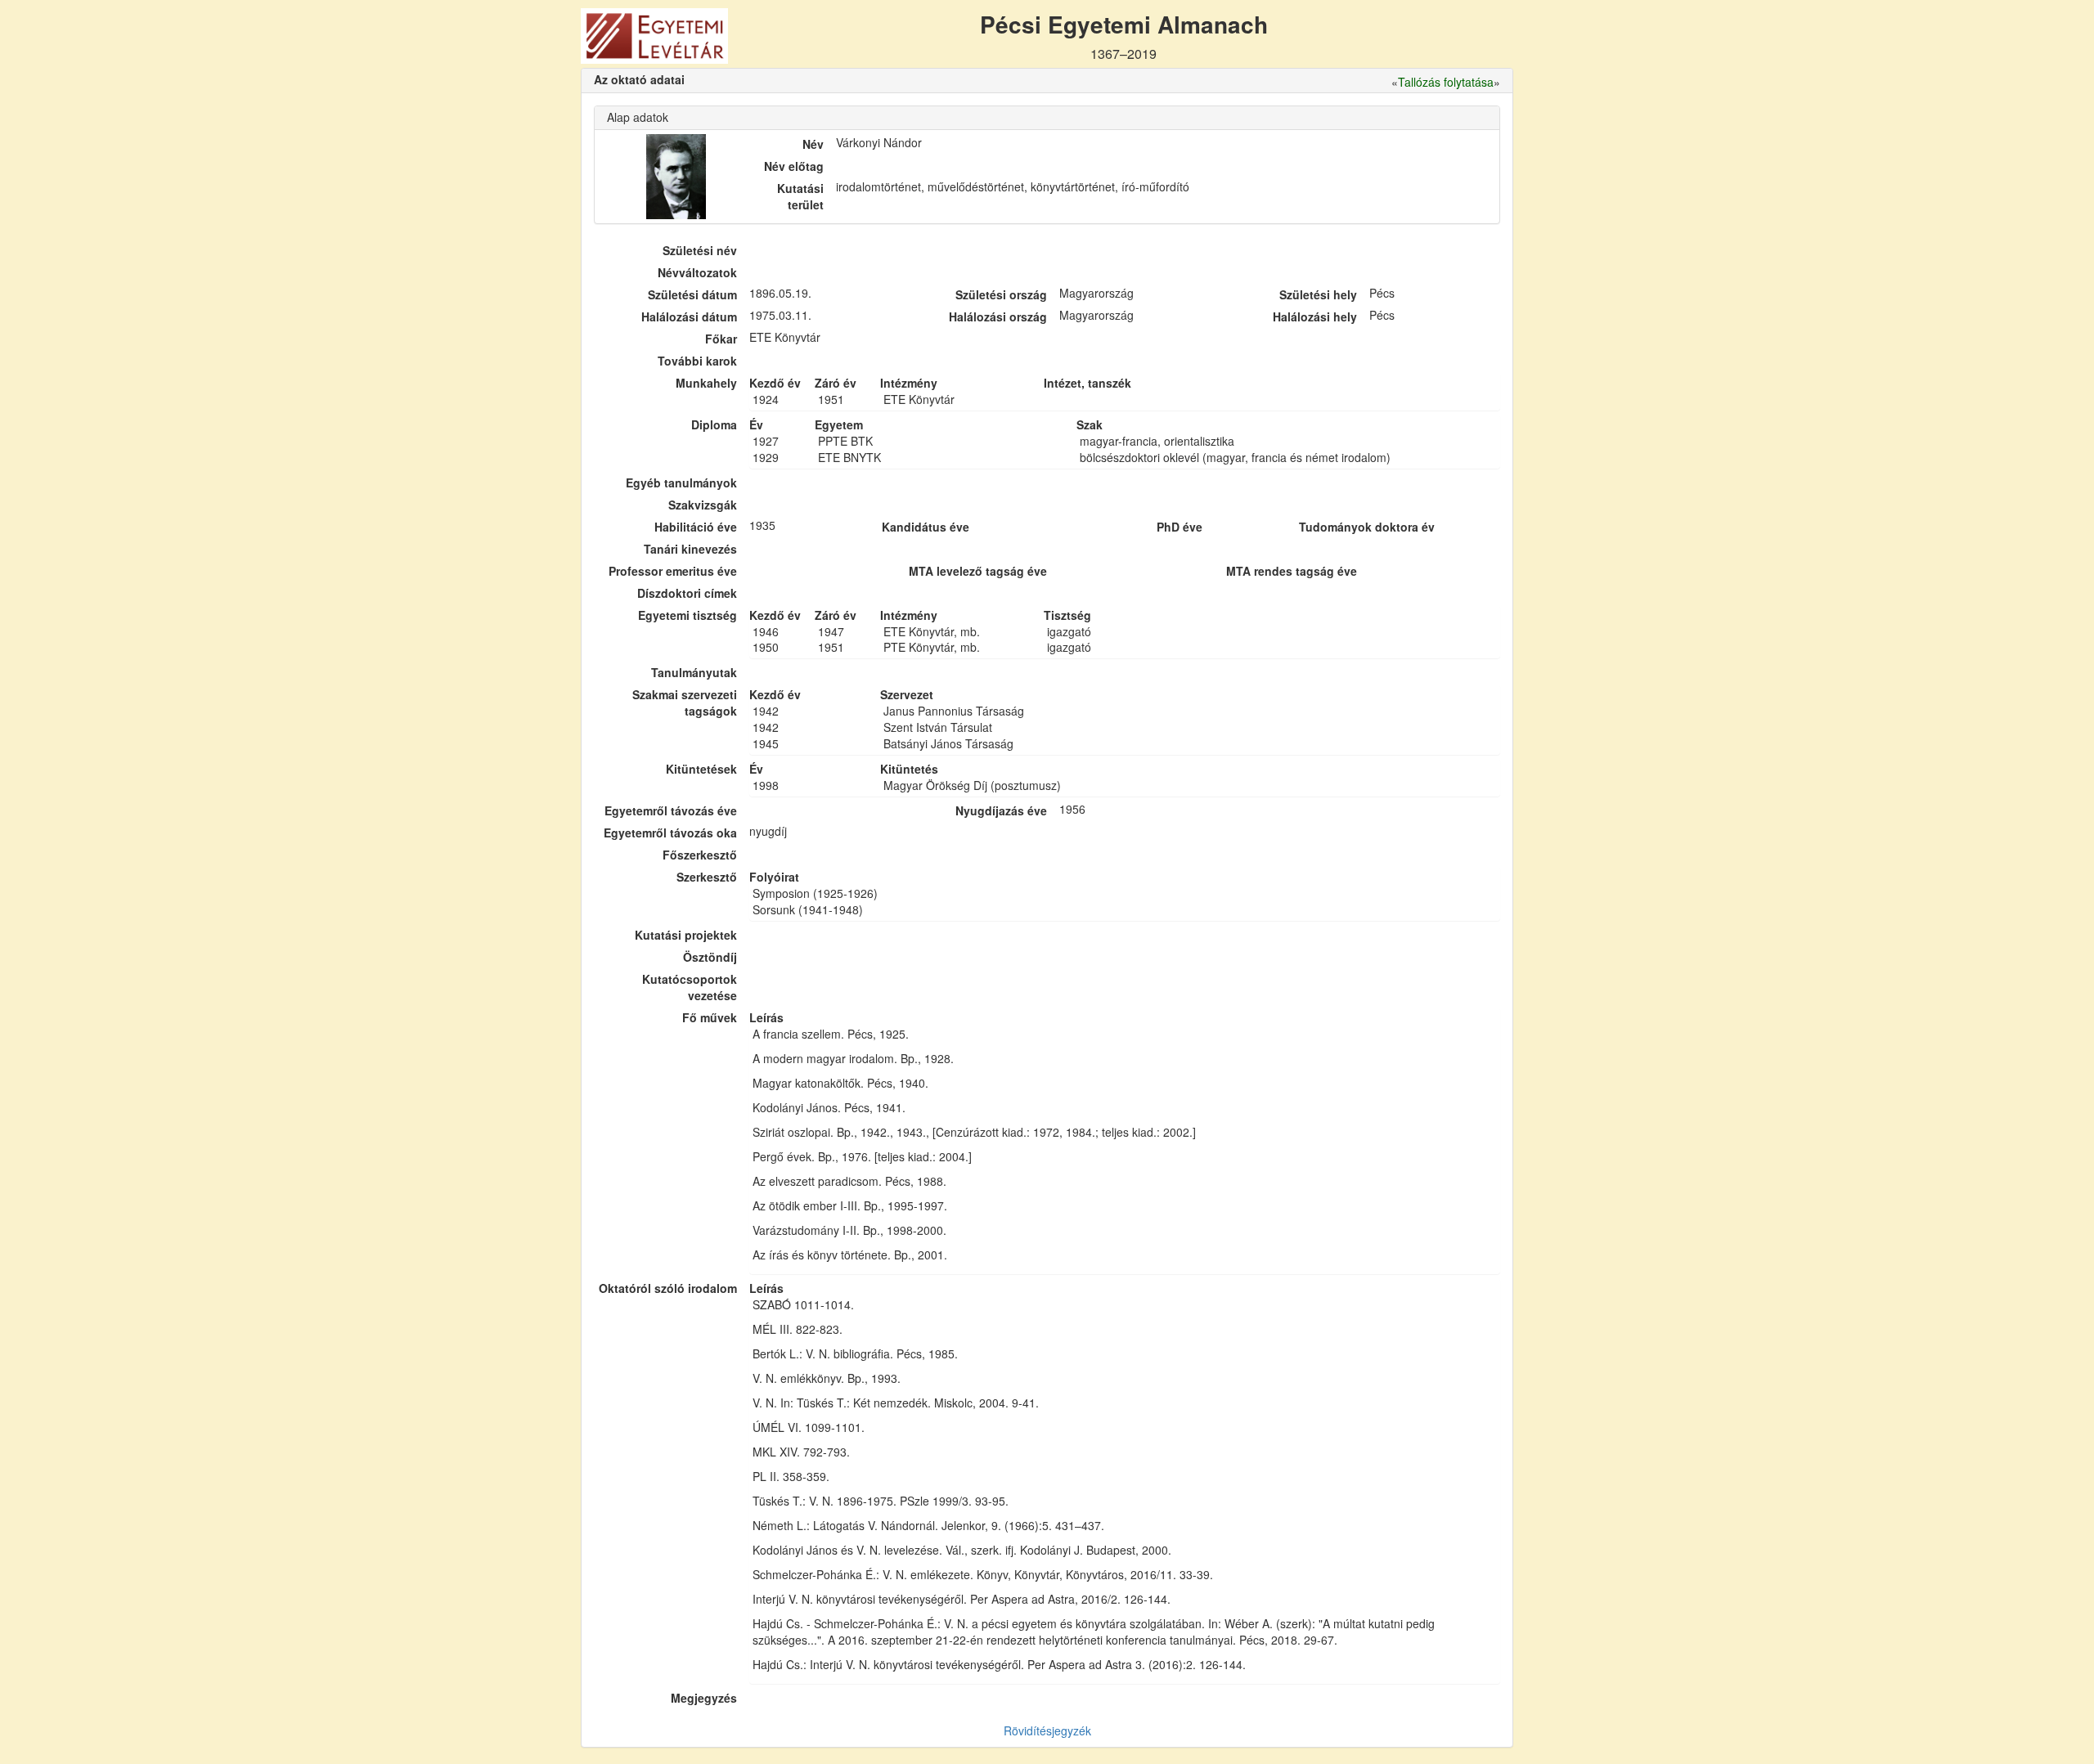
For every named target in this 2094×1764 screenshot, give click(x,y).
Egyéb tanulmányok (681, 483)
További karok (697, 361)
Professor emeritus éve (673, 571)
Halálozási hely (1315, 316)
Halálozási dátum (689, 316)
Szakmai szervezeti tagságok (685, 702)
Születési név (700, 250)
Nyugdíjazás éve (1001, 810)
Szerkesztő (707, 877)
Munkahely (706, 383)
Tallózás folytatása (1446, 82)
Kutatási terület (800, 196)
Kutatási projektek (686, 935)
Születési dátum (692, 294)
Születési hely (1318, 294)
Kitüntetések (701, 769)
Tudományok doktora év (1367, 527)
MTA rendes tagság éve (1292, 571)
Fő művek (710, 1017)
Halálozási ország (998, 316)
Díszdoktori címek (687, 593)
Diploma (714, 424)
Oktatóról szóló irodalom (668, 1288)
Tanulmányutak (694, 672)
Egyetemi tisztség (688, 615)
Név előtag (794, 166)
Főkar (721, 339)
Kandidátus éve (926, 527)
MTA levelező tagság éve (978, 571)
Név (813, 144)
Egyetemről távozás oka (670, 833)
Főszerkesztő (700, 855)
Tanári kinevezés (690, 549)
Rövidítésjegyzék (1047, 1730)
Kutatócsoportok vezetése (690, 987)
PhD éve (1180, 527)
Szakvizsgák (703, 505)
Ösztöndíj (710, 957)
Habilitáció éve (696, 527)
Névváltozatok (697, 272)
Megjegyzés (704, 1698)
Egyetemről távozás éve (671, 810)
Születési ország (1001, 294)
